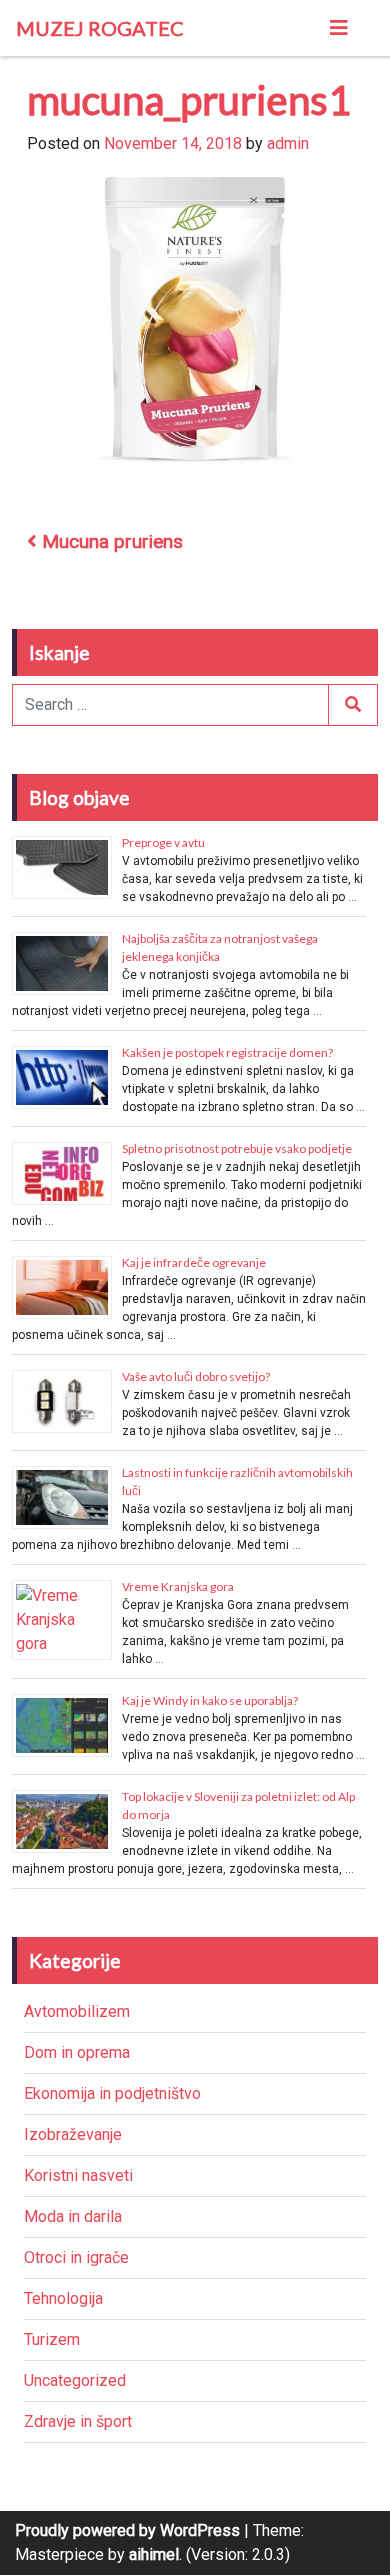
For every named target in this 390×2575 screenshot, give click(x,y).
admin (288, 143)
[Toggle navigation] (339, 28)
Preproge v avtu (163, 842)
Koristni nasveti (78, 2175)
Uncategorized (75, 2380)
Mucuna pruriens (110, 541)
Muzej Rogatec (100, 28)
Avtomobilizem (77, 2011)
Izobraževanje (73, 2134)
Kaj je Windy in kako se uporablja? (210, 1700)
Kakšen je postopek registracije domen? (227, 1052)
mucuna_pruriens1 (189, 100)
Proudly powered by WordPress (127, 2530)
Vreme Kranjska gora (178, 1586)
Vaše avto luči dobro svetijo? (196, 1376)
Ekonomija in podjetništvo (112, 2093)
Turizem (52, 2339)
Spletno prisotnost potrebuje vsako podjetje (237, 1148)
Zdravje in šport (78, 2421)
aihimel (154, 2554)
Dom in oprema (77, 2052)
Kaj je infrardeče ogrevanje (194, 1262)
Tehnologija (63, 2298)
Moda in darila (73, 2216)
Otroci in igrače (76, 2257)
